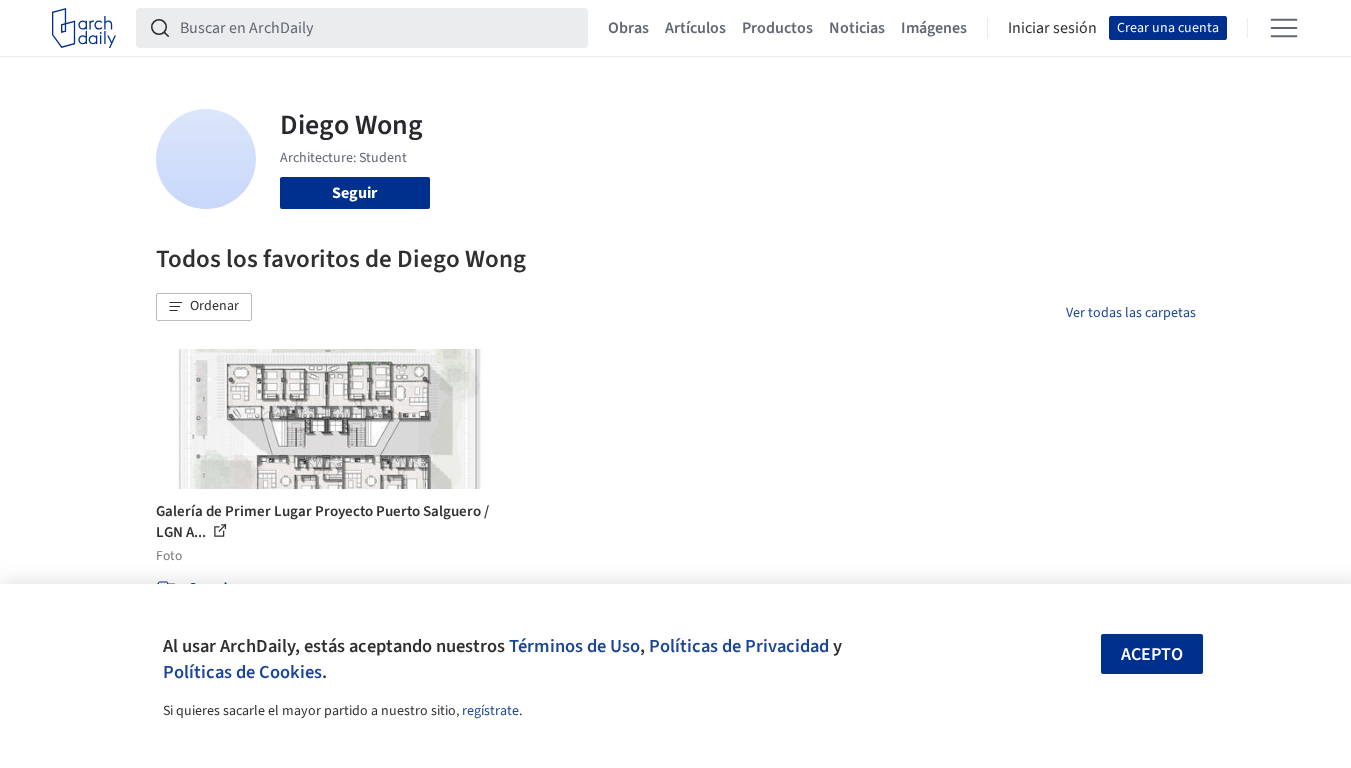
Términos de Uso (574, 646)
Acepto (1152, 654)
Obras (628, 28)
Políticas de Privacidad (739, 646)
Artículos (695, 28)
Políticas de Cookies (242, 672)
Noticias (857, 28)
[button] (204, 307)
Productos (777, 28)
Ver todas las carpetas (1131, 313)
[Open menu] (1284, 28)
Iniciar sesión (1052, 28)
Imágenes (934, 28)
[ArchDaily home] (84, 28)
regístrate (490, 711)
